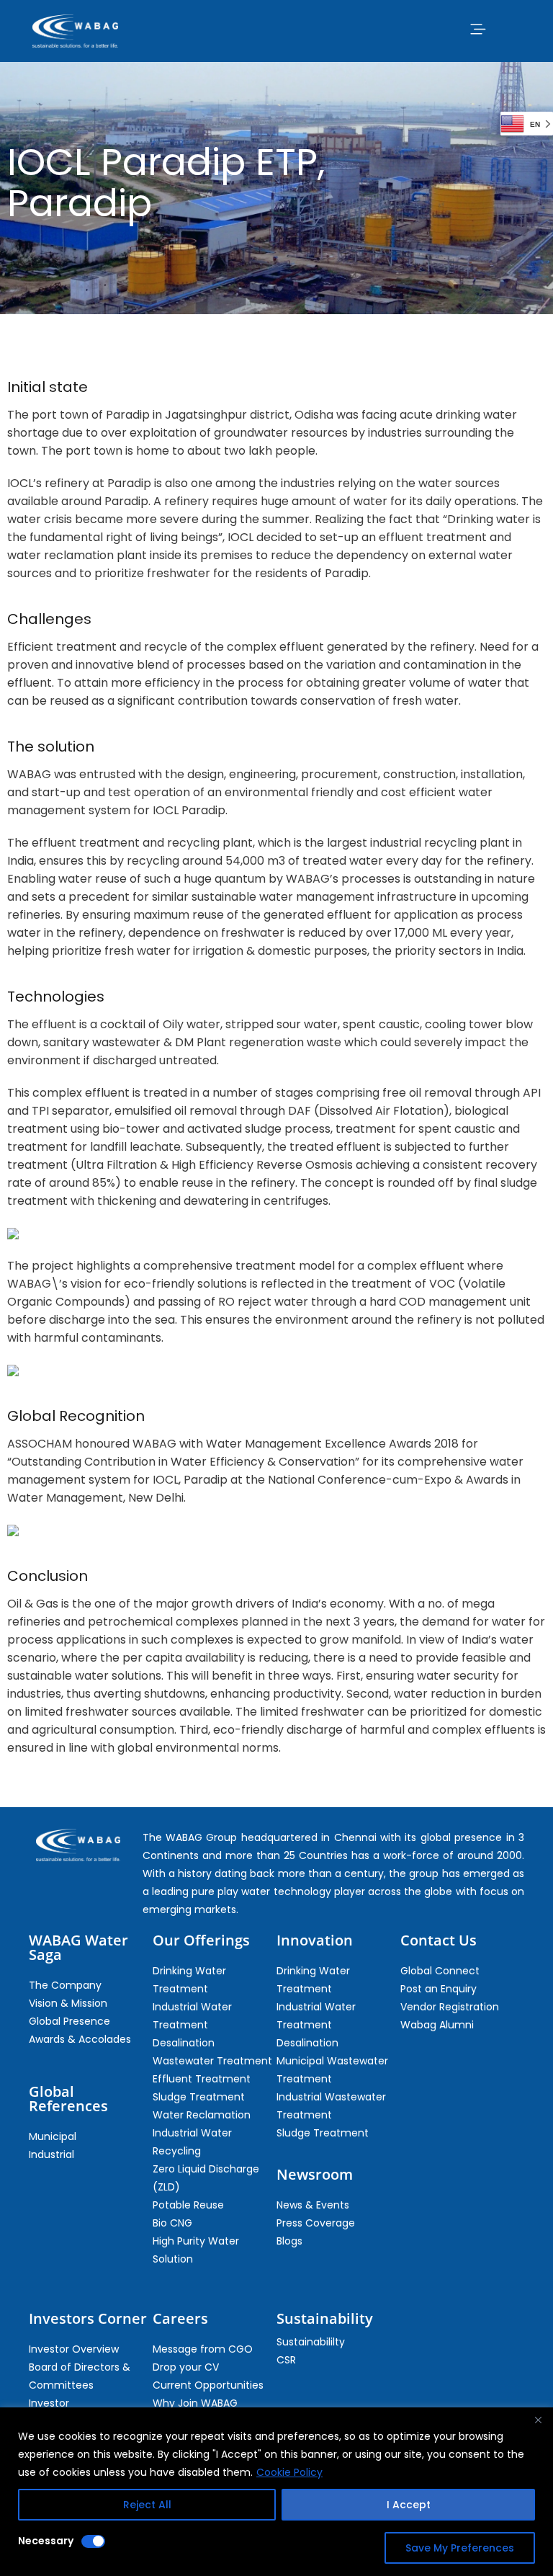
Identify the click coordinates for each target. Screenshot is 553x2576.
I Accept (409, 2505)
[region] (276, 2492)
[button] (477, 29)
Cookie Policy (289, 2472)
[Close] (538, 2420)
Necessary (46, 2541)
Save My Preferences (460, 2548)
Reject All (147, 2505)
